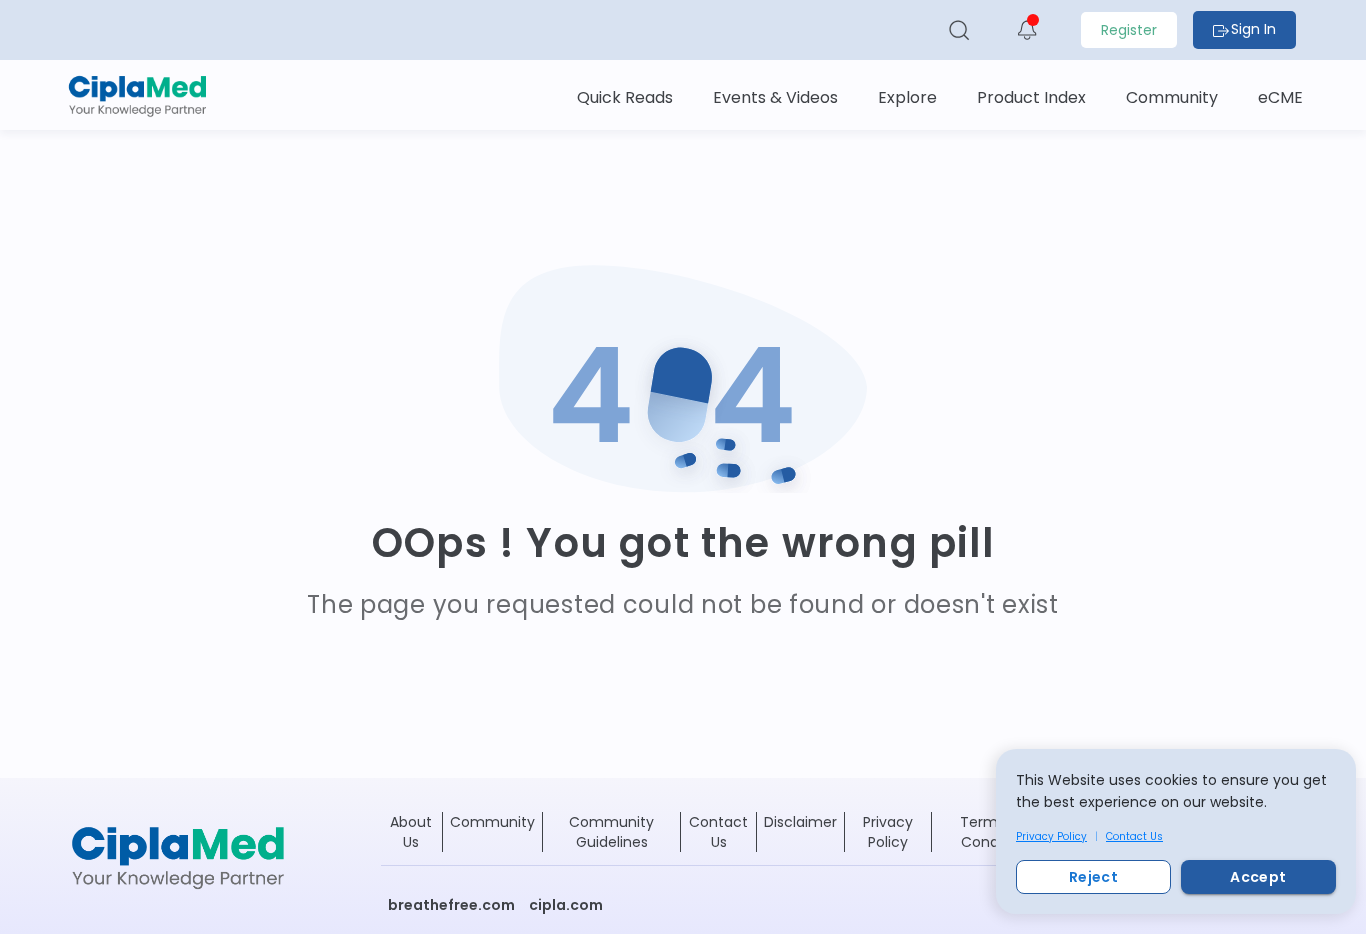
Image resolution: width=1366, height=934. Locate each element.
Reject (1093, 877)
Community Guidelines (611, 832)
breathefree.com (451, 905)
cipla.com (566, 905)
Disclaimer (800, 822)
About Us (411, 832)
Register (1129, 30)
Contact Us (1134, 836)
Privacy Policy (1051, 836)
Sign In (1253, 29)
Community (492, 822)
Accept (1258, 877)
